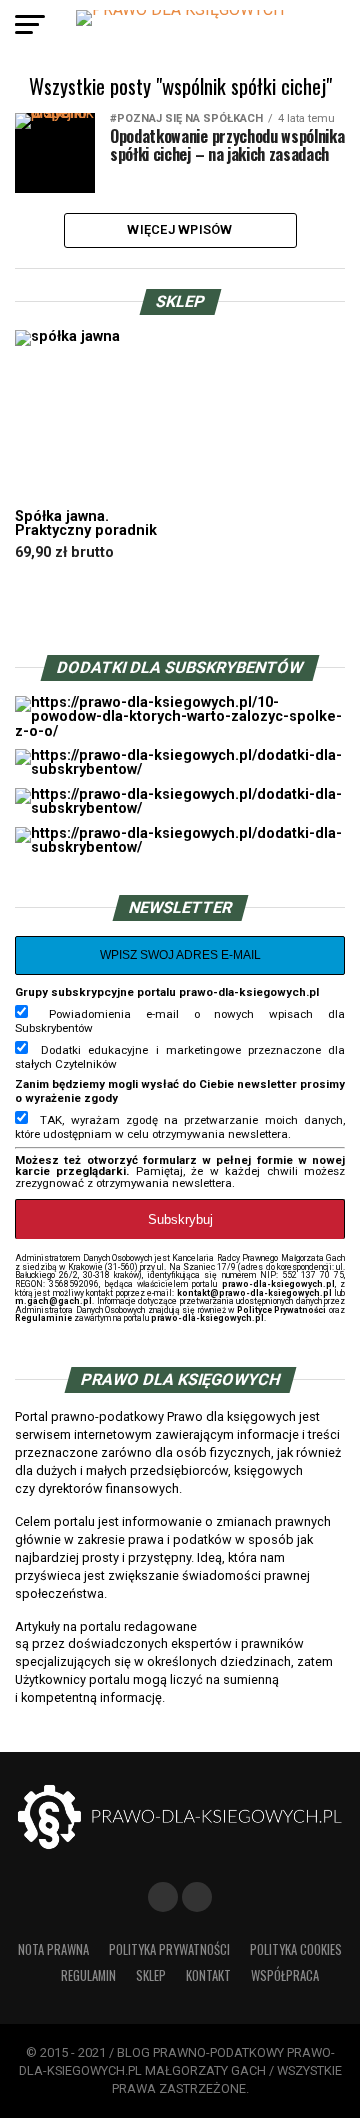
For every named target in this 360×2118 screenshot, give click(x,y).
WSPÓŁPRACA (285, 1975)
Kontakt (208, 1975)
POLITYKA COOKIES (296, 1949)
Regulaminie (43, 1318)
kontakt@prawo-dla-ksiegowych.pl (254, 1293)
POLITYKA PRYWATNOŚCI (169, 1949)
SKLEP (151, 1975)
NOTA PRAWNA (53, 1949)
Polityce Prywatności (282, 1310)
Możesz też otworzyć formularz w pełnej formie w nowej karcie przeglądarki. (180, 1166)
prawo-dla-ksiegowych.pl (278, 1284)
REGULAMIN (88, 1975)
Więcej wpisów (179, 229)
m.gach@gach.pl (53, 1301)
